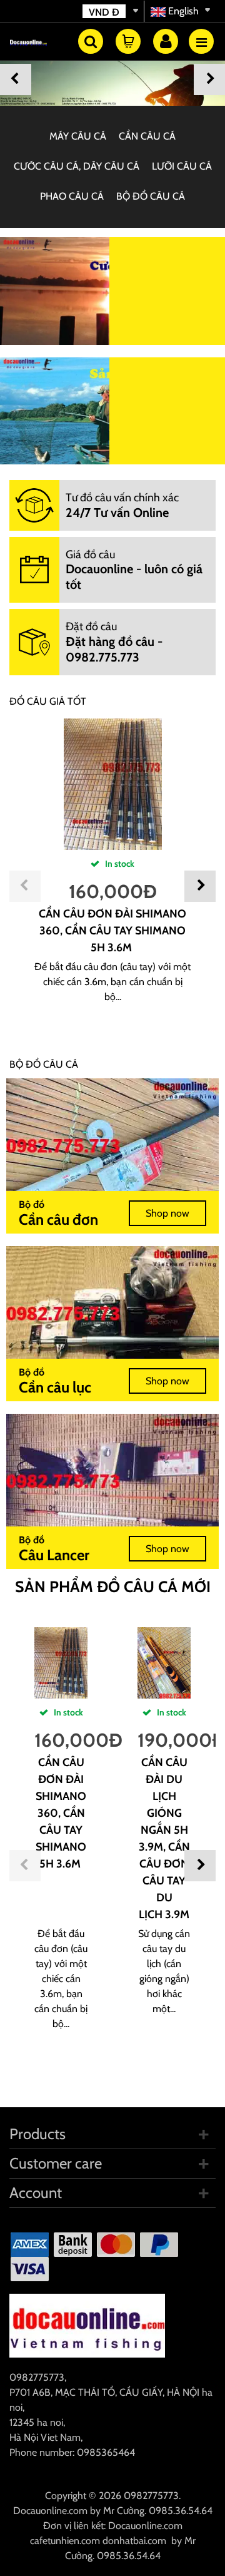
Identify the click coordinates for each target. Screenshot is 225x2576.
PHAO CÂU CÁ (72, 196)
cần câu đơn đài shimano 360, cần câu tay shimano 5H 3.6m (112, 931)
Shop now (167, 1213)
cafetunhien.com (65, 2541)
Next (209, 79)
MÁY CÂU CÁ (78, 136)
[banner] (112, 76)
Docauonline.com (50, 2511)
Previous (16, 79)
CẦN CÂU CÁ (147, 136)
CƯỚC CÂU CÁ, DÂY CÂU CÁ (77, 166)
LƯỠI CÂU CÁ (182, 166)
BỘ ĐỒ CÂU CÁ (151, 196)
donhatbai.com (134, 2541)
